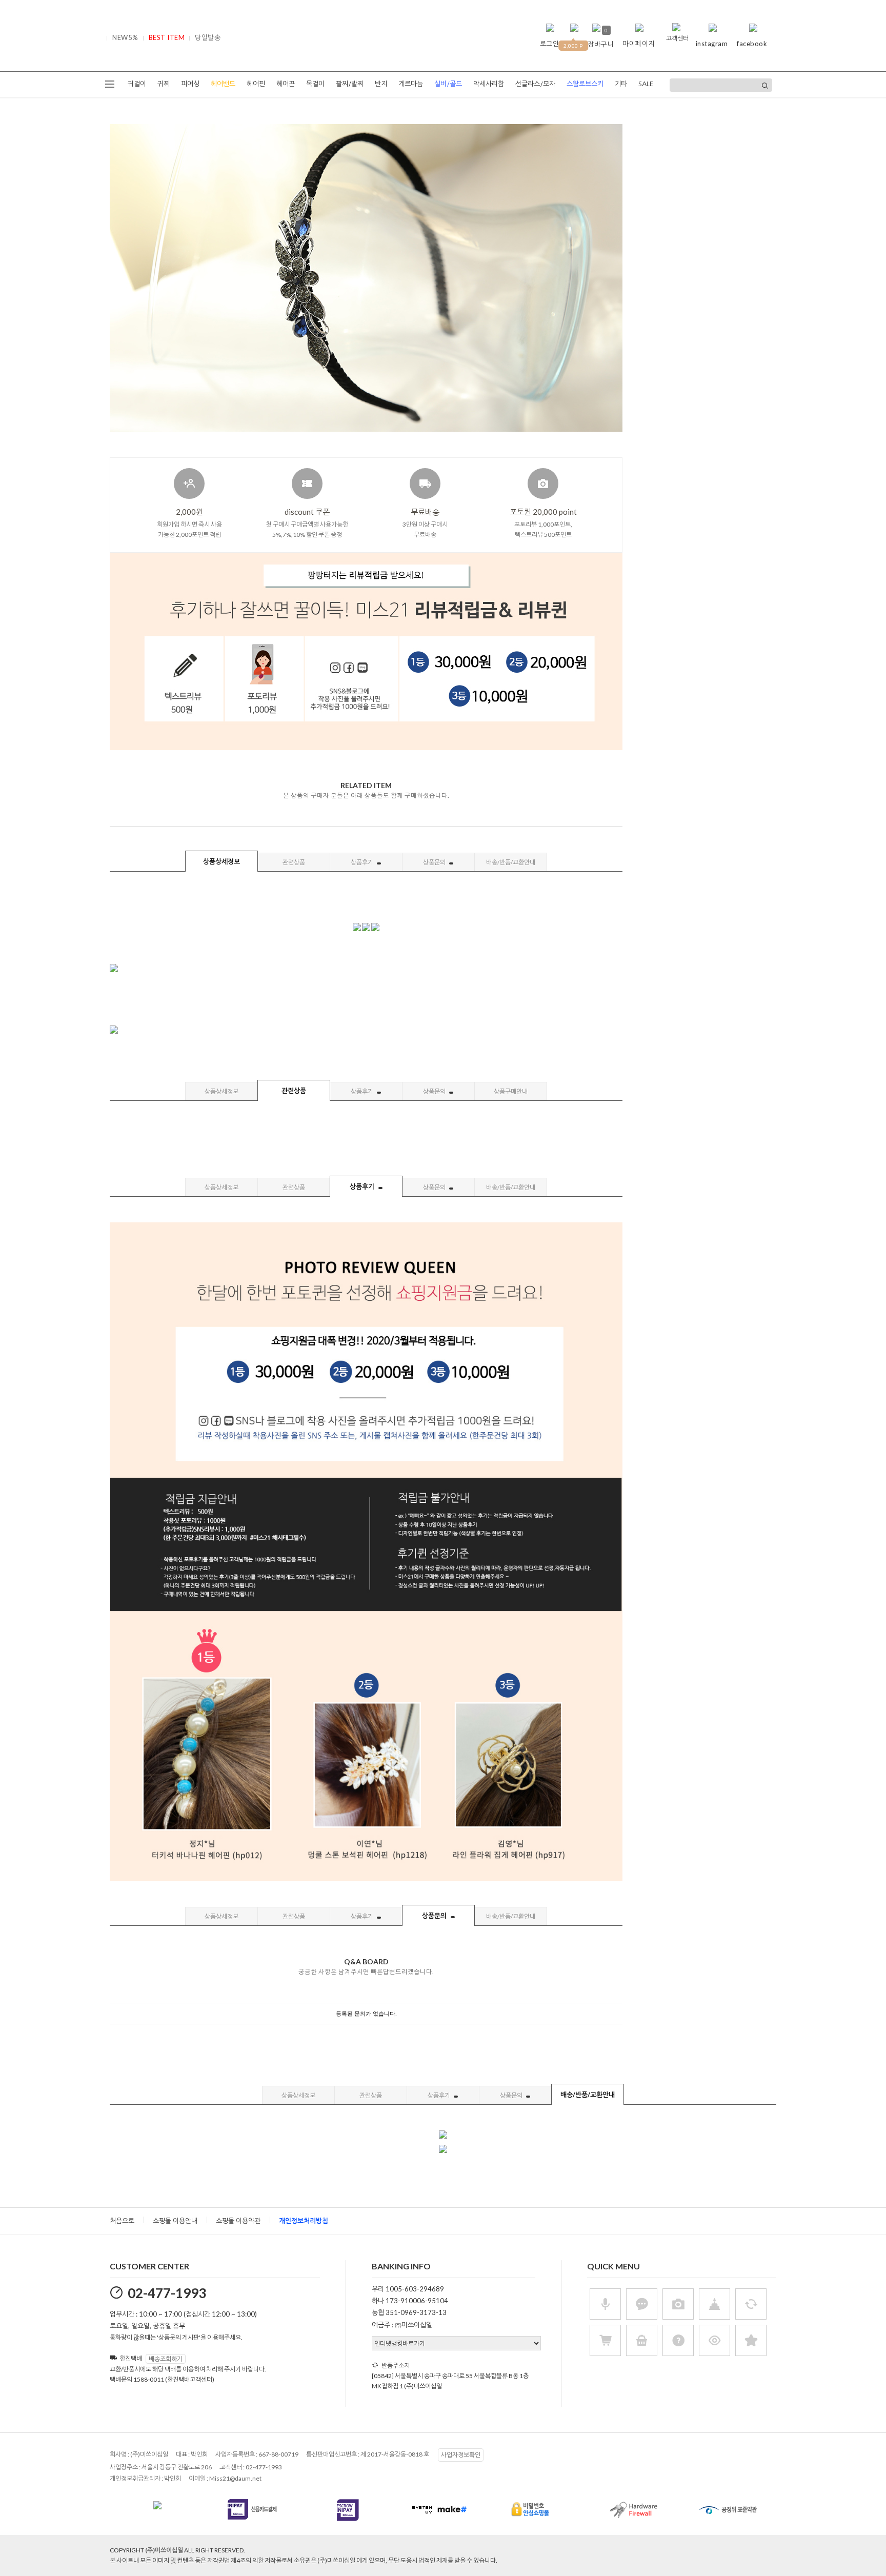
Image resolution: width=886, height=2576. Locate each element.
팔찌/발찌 (350, 84)
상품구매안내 (511, 1091)
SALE (646, 84)
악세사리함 (489, 84)
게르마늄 (411, 84)
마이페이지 (639, 44)
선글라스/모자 (535, 84)
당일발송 (208, 37)
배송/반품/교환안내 (511, 862)
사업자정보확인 (461, 2455)
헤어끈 (286, 84)
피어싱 (190, 84)
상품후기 (363, 862)
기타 (621, 84)
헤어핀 (256, 84)
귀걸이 (137, 84)
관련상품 (294, 862)
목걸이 (315, 84)
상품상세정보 (221, 861)
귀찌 (164, 84)
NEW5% (125, 37)
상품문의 (435, 862)
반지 (381, 84)
